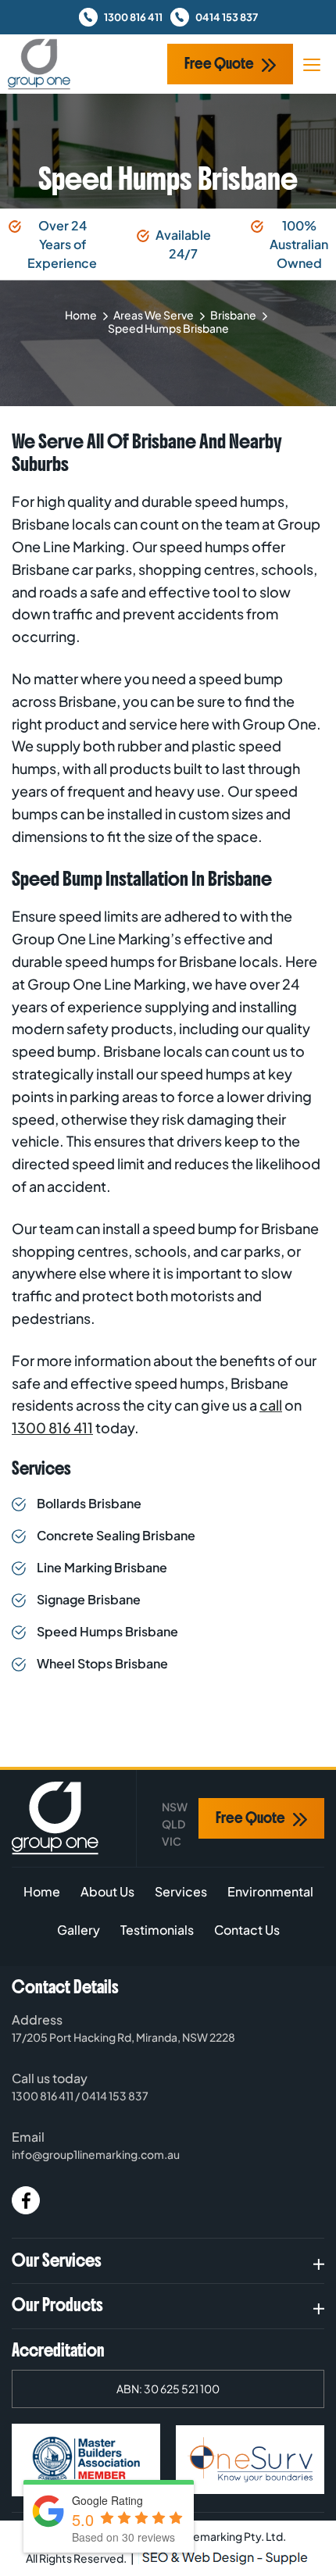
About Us (107, 1891)
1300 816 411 (133, 17)
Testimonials (157, 1930)
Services (181, 1891)
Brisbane (233, 315)
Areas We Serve (154, 315)
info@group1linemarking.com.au (96, 2154)
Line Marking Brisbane (102, 1567)
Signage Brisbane (89, 1599)
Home (81, 315)
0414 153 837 (227, 17)
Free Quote (219, 64)
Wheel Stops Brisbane (102, 1663)
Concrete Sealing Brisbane (116, 1535)
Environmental (270, 1891)
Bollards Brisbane (89, 1503)
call (271, 1405)
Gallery (79, 1930)
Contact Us (247, 1930)
